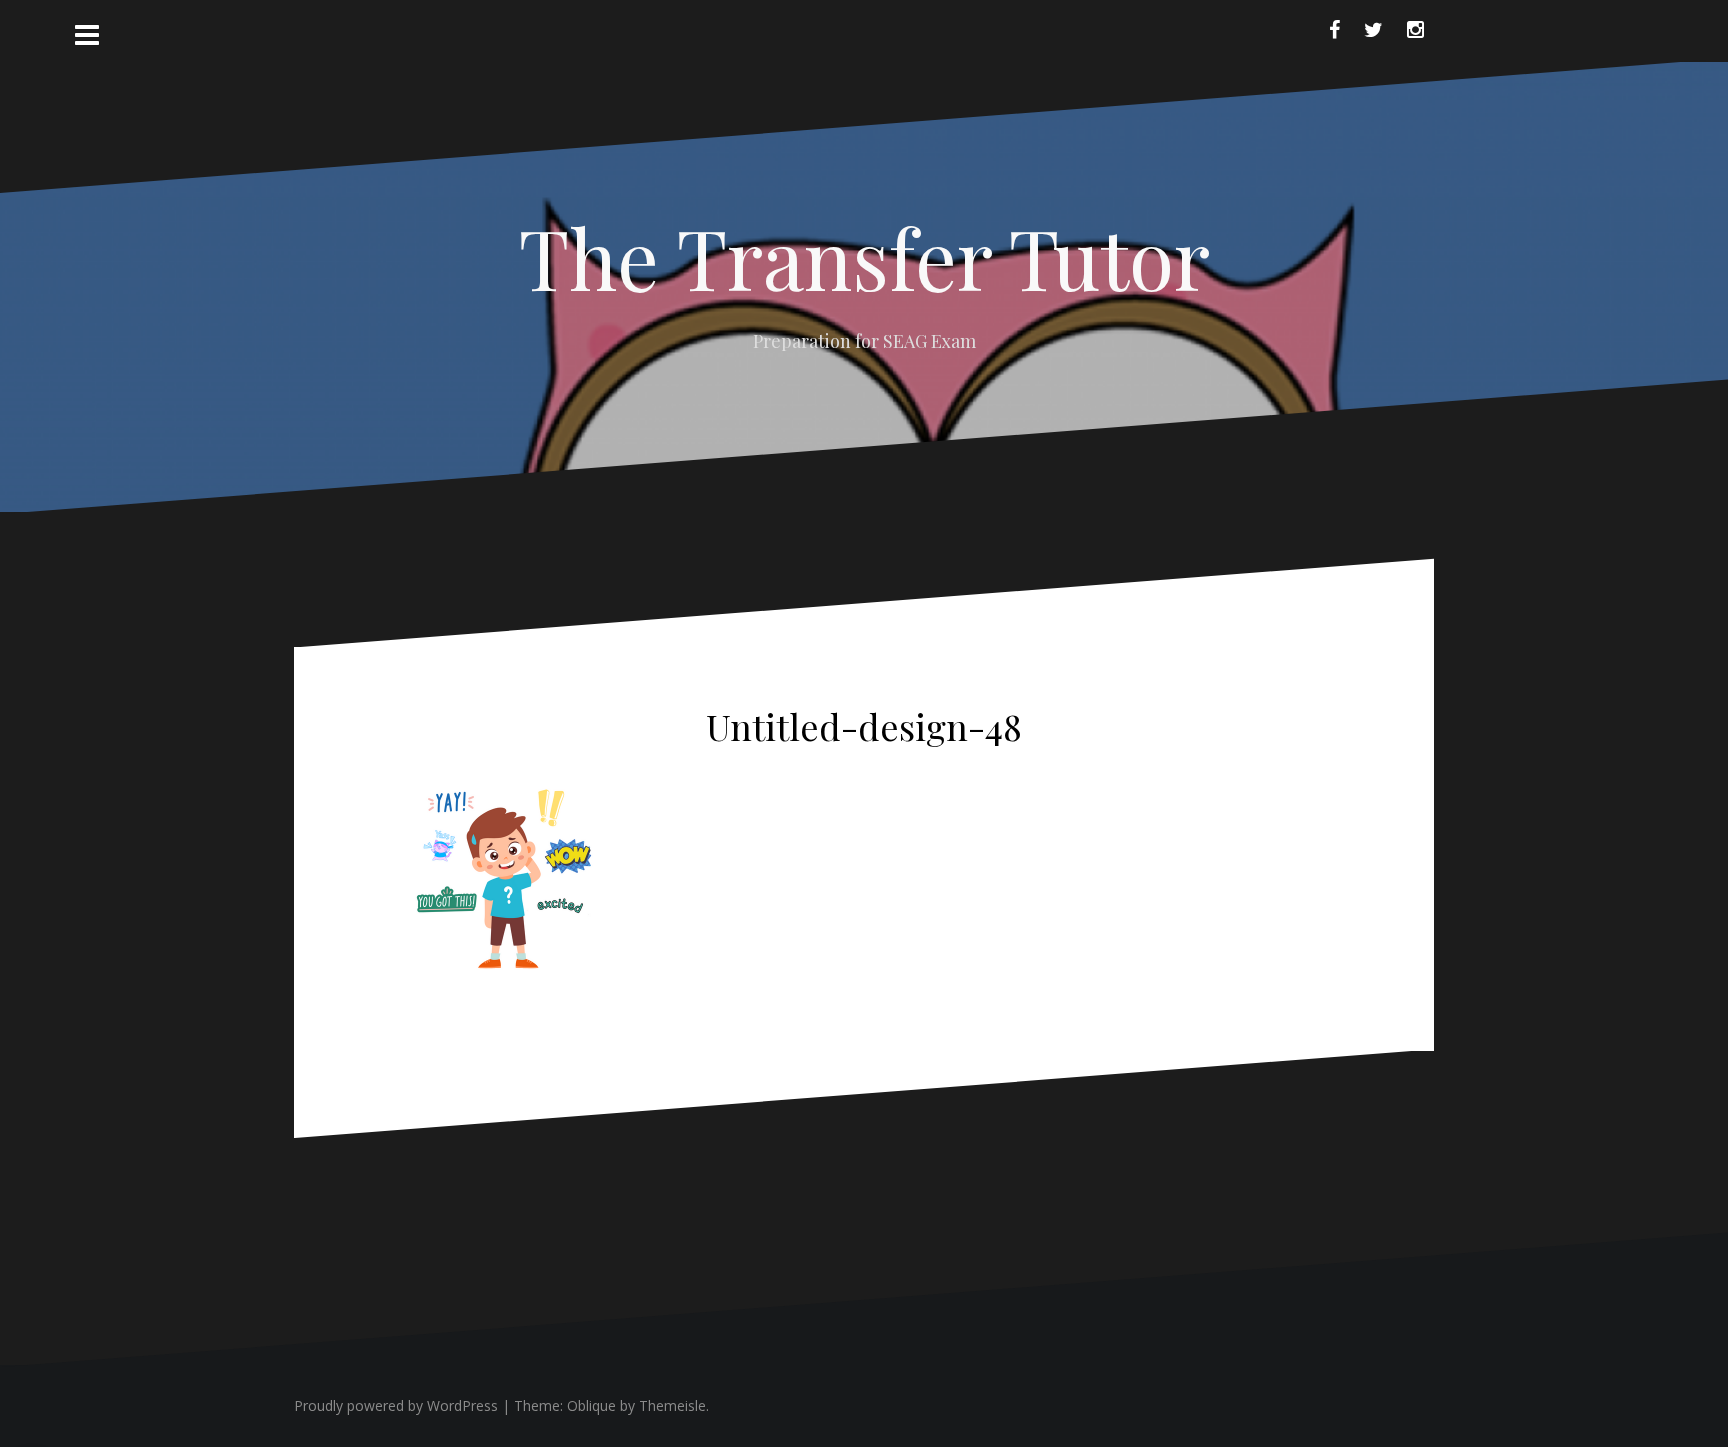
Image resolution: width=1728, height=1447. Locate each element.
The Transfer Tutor (864, 257)
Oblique (591, 1405)
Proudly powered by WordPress (396, 1405)
